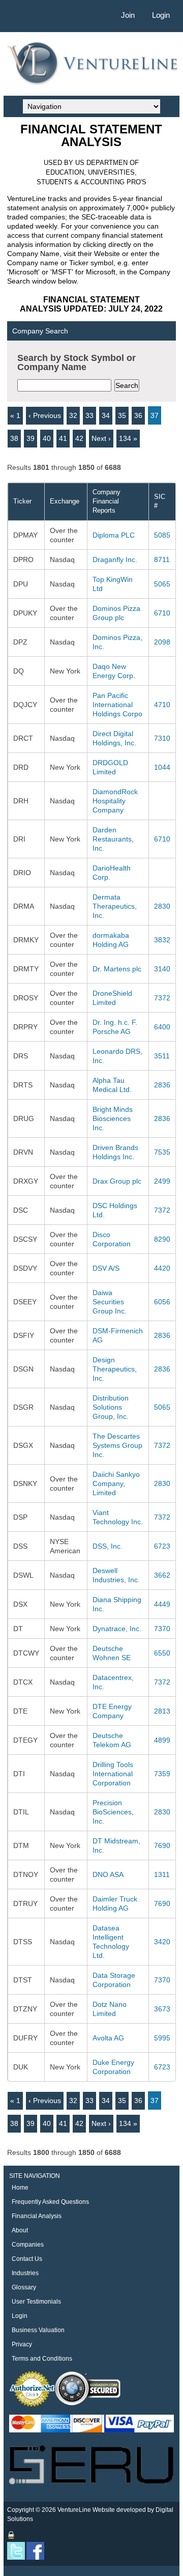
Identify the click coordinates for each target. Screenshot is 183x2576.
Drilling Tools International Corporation (113, 1774)
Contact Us (27, 2259)
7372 (162, 998)
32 (73, 415)
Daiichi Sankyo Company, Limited (116, 1483)
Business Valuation (38, 2330)
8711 (162, 559)
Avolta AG (108, 2038)
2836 (162, 1085)
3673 (162, 2009)
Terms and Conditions (42, 2359)
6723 (162, 1546)
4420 (162, 1268)
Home (20, 2188)
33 (89, 415)
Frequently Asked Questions (50, 2202)
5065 (162, 584)
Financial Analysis (37, 2216)
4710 (162, 705)
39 (30, 438)
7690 (162, 1845)
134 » (128, 438)
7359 (162, 1774)
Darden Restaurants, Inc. (113, 839)
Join (128, 15)
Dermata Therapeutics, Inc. (115, 906)
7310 (162, 738)
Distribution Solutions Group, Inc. (111, 1407)
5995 (162, 2038)
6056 (162, 1302)
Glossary (24, 2287)
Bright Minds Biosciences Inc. (113, 1118)
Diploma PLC (114, 535)
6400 (162, 1027)
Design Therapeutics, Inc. (115, 1369)
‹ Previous (45, 415)
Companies (28, 2245)
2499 (162, 1181)
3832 (162, 940)
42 (79, 438)
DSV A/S (106, 1268)
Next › (101, 438)
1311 (162, 1874)
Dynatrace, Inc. (117, 1629)
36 (138, 415)
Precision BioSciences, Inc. (113, 1812)
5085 (162, 535)
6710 (162, 613)
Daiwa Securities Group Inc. (110, 1302)
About (20, 2230)
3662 (162, 1575)
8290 (162, 1239)
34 (106, 415)
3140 (162, 969)
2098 (162, 642)
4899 (162, 1740)
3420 (162, 1942)
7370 (162, 1629)
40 (47, 438)
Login (161, 15)
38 (14, 438)
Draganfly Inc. (115, 559)
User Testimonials (36, 2302)
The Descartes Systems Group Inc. (117, 1445)
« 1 (15, 415)
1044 (162, 767)
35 (122, 415)
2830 (162, 906)
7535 (162, 1152)
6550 (162, 1653)
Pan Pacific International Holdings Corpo (117, 705)
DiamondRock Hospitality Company (115, 801)
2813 (162, 1711)
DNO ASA (108, 1874)
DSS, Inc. (108, 1546)
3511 (162, 1056)
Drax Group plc (117, 1181)
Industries (25, 2273)
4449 (162, 1604)
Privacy (22, 2344)
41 (63, 438)
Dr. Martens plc (117, 969)
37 (155, 415)
